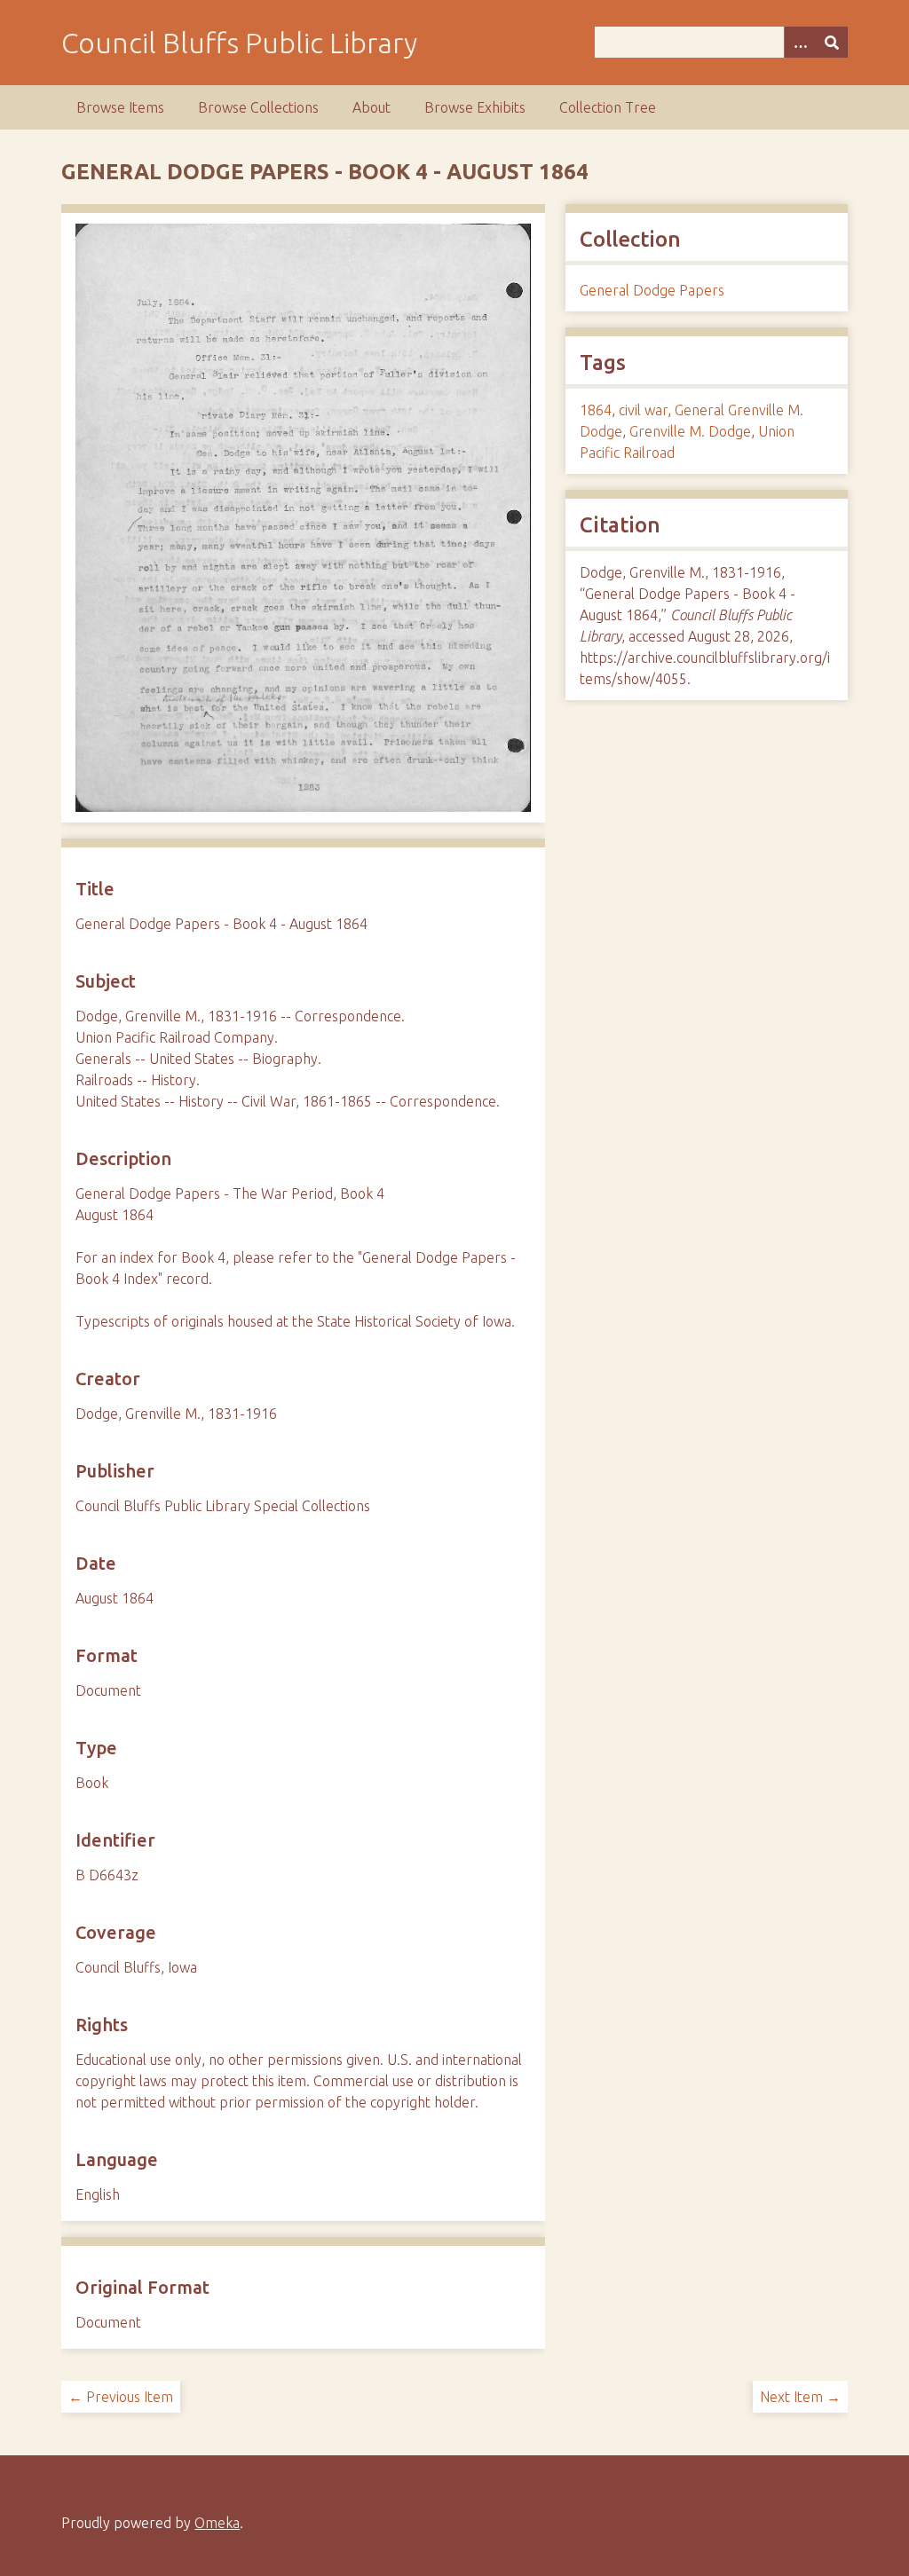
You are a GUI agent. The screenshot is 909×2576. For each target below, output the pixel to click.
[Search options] (800, 42)
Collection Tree (608, 107)
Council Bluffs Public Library (239, 43)
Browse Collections (258, 107)
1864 (596, 410)
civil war (643, 410)
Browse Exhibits (475, 107)
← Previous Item (121, 2397)
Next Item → (800, 2397)
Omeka (217, 2523)
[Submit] (832, 42)
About (372, 107)
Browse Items (120, 107)
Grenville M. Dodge (690, 431)
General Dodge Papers (652, 290)
